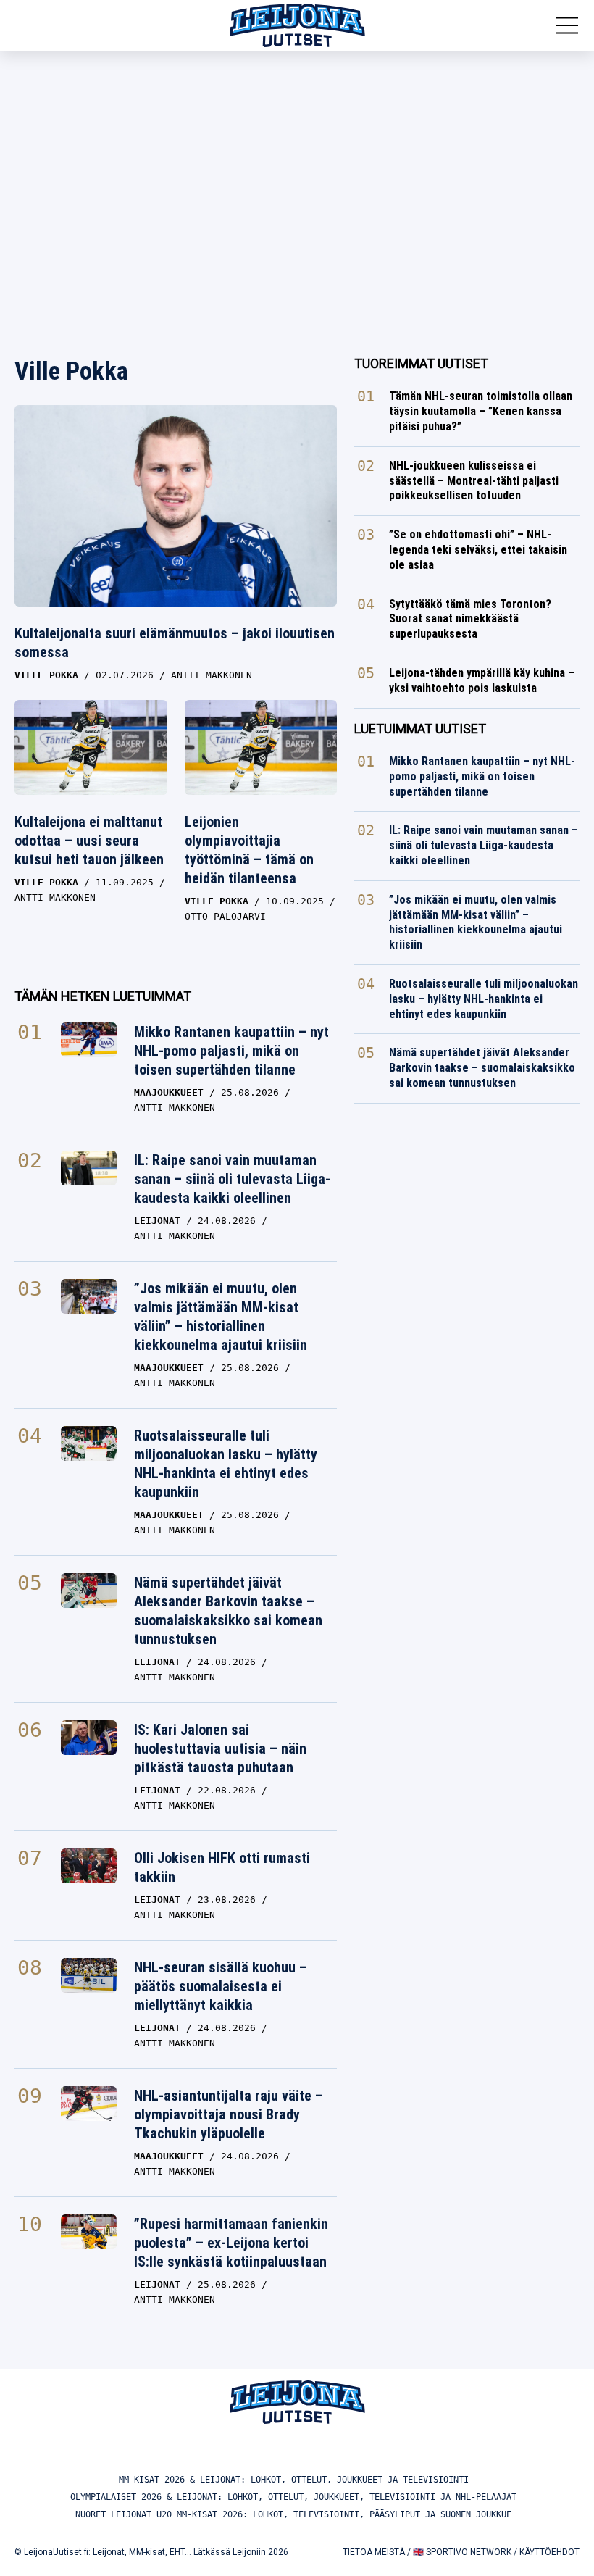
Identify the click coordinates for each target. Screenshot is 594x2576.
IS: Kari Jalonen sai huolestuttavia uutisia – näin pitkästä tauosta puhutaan (220, 1748)
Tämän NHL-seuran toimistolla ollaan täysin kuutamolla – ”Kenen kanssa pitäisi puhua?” (481, 411)
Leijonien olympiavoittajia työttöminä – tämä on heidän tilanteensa (249, 850)
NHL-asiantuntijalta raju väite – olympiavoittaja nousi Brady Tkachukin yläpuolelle (229, 2114)
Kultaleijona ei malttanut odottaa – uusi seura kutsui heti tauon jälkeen (89, 841)
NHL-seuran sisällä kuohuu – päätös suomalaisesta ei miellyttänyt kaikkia (221, 1986)
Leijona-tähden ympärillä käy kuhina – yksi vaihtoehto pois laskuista (482, 680)
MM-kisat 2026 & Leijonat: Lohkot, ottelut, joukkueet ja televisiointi (294, 2480)
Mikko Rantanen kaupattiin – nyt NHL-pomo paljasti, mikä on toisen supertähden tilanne (231, 1051)
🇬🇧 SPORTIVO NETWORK (462, 2552)
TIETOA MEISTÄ (374, 2552)
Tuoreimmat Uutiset (421, 363)
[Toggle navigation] (567, 25)
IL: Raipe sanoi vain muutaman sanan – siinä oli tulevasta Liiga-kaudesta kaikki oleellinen (232, 1179)
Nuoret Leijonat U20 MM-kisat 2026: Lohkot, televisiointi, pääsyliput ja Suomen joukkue (293, 2514)
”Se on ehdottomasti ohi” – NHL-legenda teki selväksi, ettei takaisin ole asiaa (478, 550)
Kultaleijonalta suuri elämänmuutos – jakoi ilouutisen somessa (175, 643)
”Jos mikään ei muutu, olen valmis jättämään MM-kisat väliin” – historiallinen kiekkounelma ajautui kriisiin (221, 1317)
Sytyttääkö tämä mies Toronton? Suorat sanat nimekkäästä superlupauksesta (470, 619)
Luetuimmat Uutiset (420, 729)
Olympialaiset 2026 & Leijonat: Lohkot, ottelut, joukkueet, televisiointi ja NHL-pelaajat (293, 2497)
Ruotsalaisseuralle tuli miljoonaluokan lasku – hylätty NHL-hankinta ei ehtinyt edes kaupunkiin (226, 1464)
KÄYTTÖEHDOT (549, 2552)
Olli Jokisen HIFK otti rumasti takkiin (222, 1867)
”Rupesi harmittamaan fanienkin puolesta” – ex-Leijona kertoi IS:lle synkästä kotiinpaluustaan (231, 2243)
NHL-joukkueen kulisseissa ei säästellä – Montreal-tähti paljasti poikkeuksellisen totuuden (474, 481)
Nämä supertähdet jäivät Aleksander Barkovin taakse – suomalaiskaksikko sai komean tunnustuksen (228, 1611)
